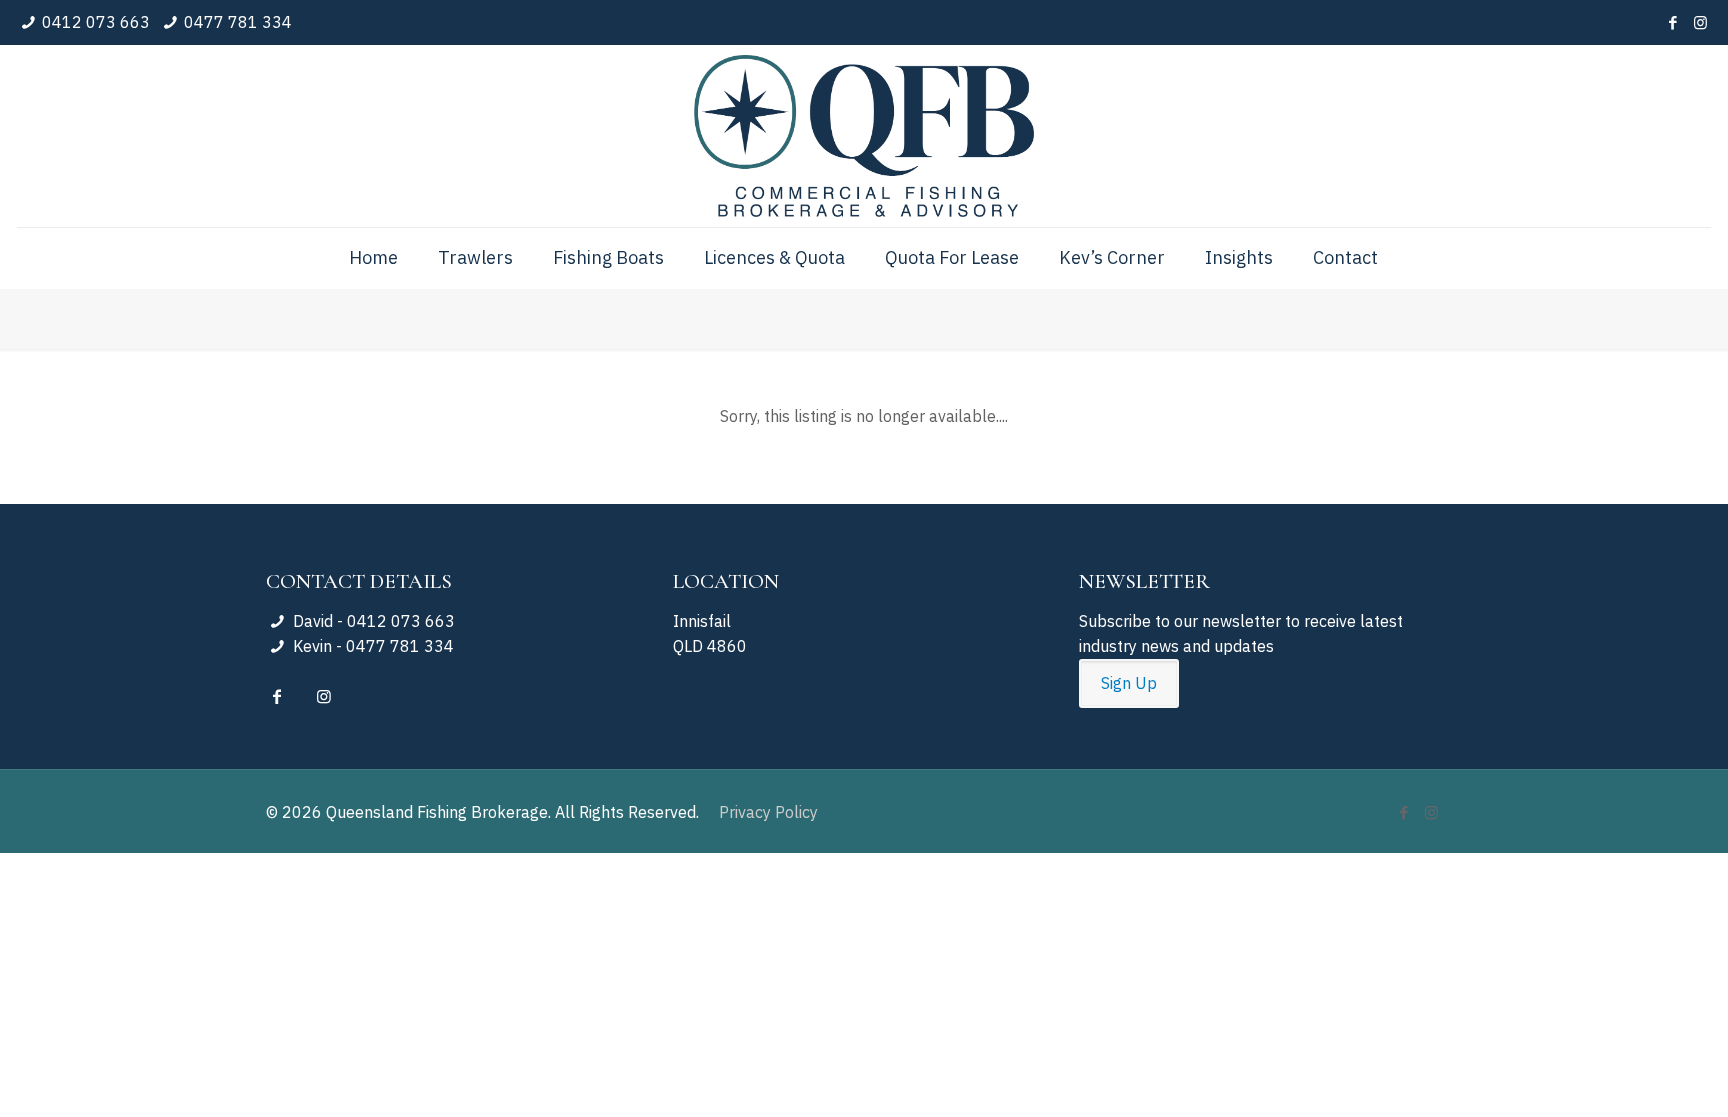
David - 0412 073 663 (371, 621)
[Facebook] (1673, 22)
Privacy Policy (768, 812)
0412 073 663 (96, 22)
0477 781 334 (238, 22)
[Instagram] (1700, 22)
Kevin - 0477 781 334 (371, 646)
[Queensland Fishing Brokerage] (864, 136)
